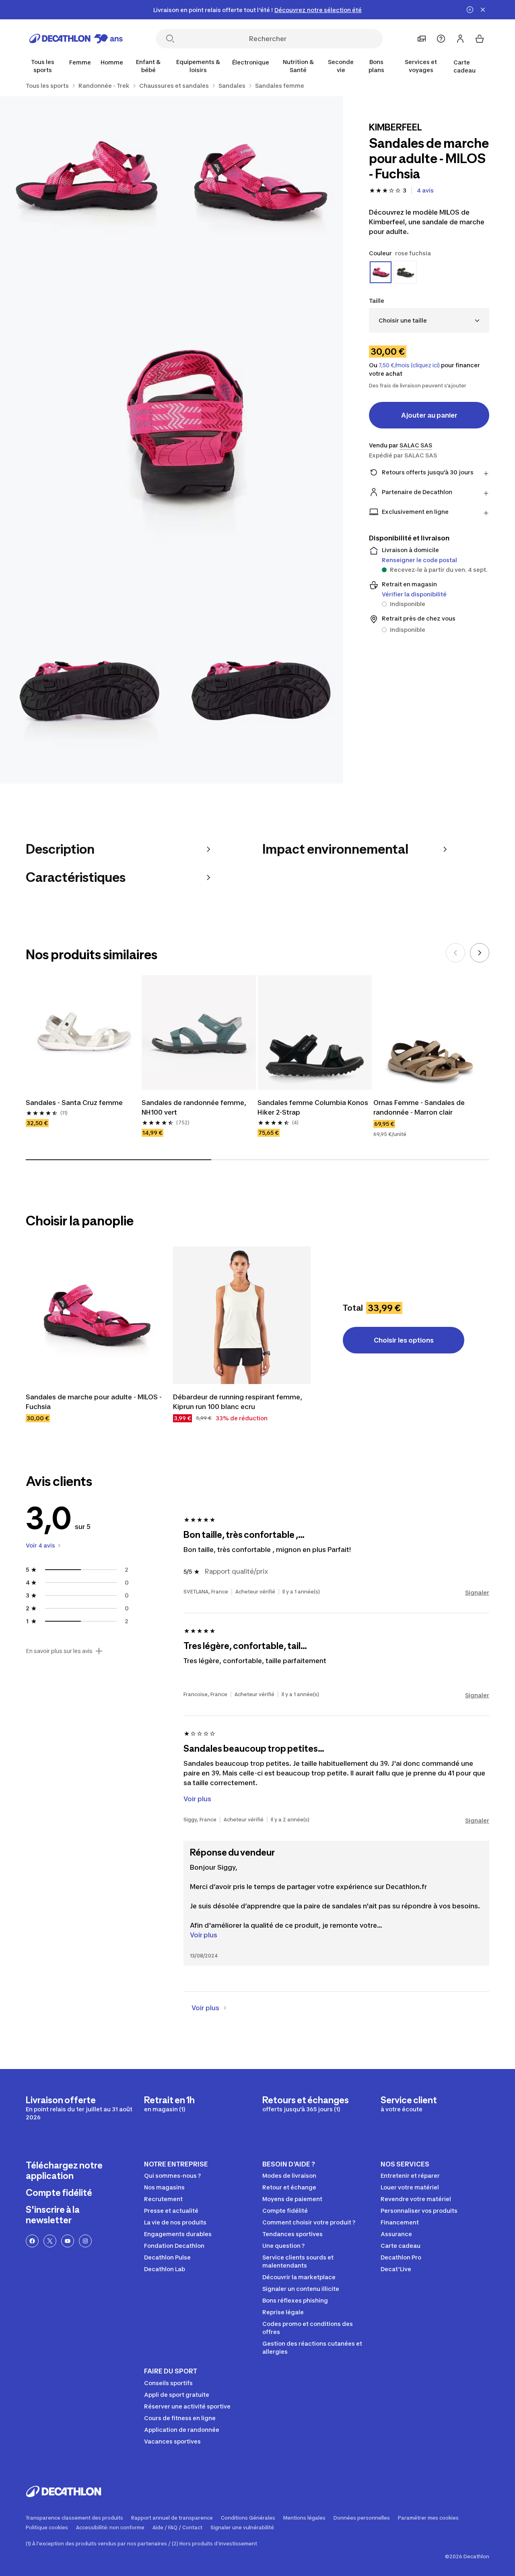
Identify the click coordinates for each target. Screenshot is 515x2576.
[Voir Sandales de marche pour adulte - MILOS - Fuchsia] (95, 1315)
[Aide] (441, 39)
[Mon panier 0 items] (480, 39)
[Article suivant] (480, 953)
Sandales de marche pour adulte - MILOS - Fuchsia (94, 1402)
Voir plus (204, 1935)
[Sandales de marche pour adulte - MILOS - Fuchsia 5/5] (258, 698)
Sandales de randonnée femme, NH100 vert (194, 1107)
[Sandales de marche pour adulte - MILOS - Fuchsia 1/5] (258, 182)
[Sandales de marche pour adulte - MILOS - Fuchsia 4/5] (86, 698)
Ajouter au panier (429, 415)
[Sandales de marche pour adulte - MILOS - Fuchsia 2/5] (86, 182)
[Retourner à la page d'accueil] (76, 39)
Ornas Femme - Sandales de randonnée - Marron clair (419, 1107)
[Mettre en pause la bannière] (470, 10)
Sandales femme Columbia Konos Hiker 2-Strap (313, 1107)
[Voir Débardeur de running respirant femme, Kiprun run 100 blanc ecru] (242, 1315)
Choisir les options (404, 1340)
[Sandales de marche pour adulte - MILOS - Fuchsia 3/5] (172, 440)
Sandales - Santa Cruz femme (74, 1103)
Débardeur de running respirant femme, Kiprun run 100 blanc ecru (238, 1402)
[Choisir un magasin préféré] (422, 39)
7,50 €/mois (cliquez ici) (409, 365)
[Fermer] (483, 10)
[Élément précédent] (455, 953)
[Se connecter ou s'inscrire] (460, 39)
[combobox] (429, 320)
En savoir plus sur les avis (59, 1651)
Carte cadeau (465, 66)
